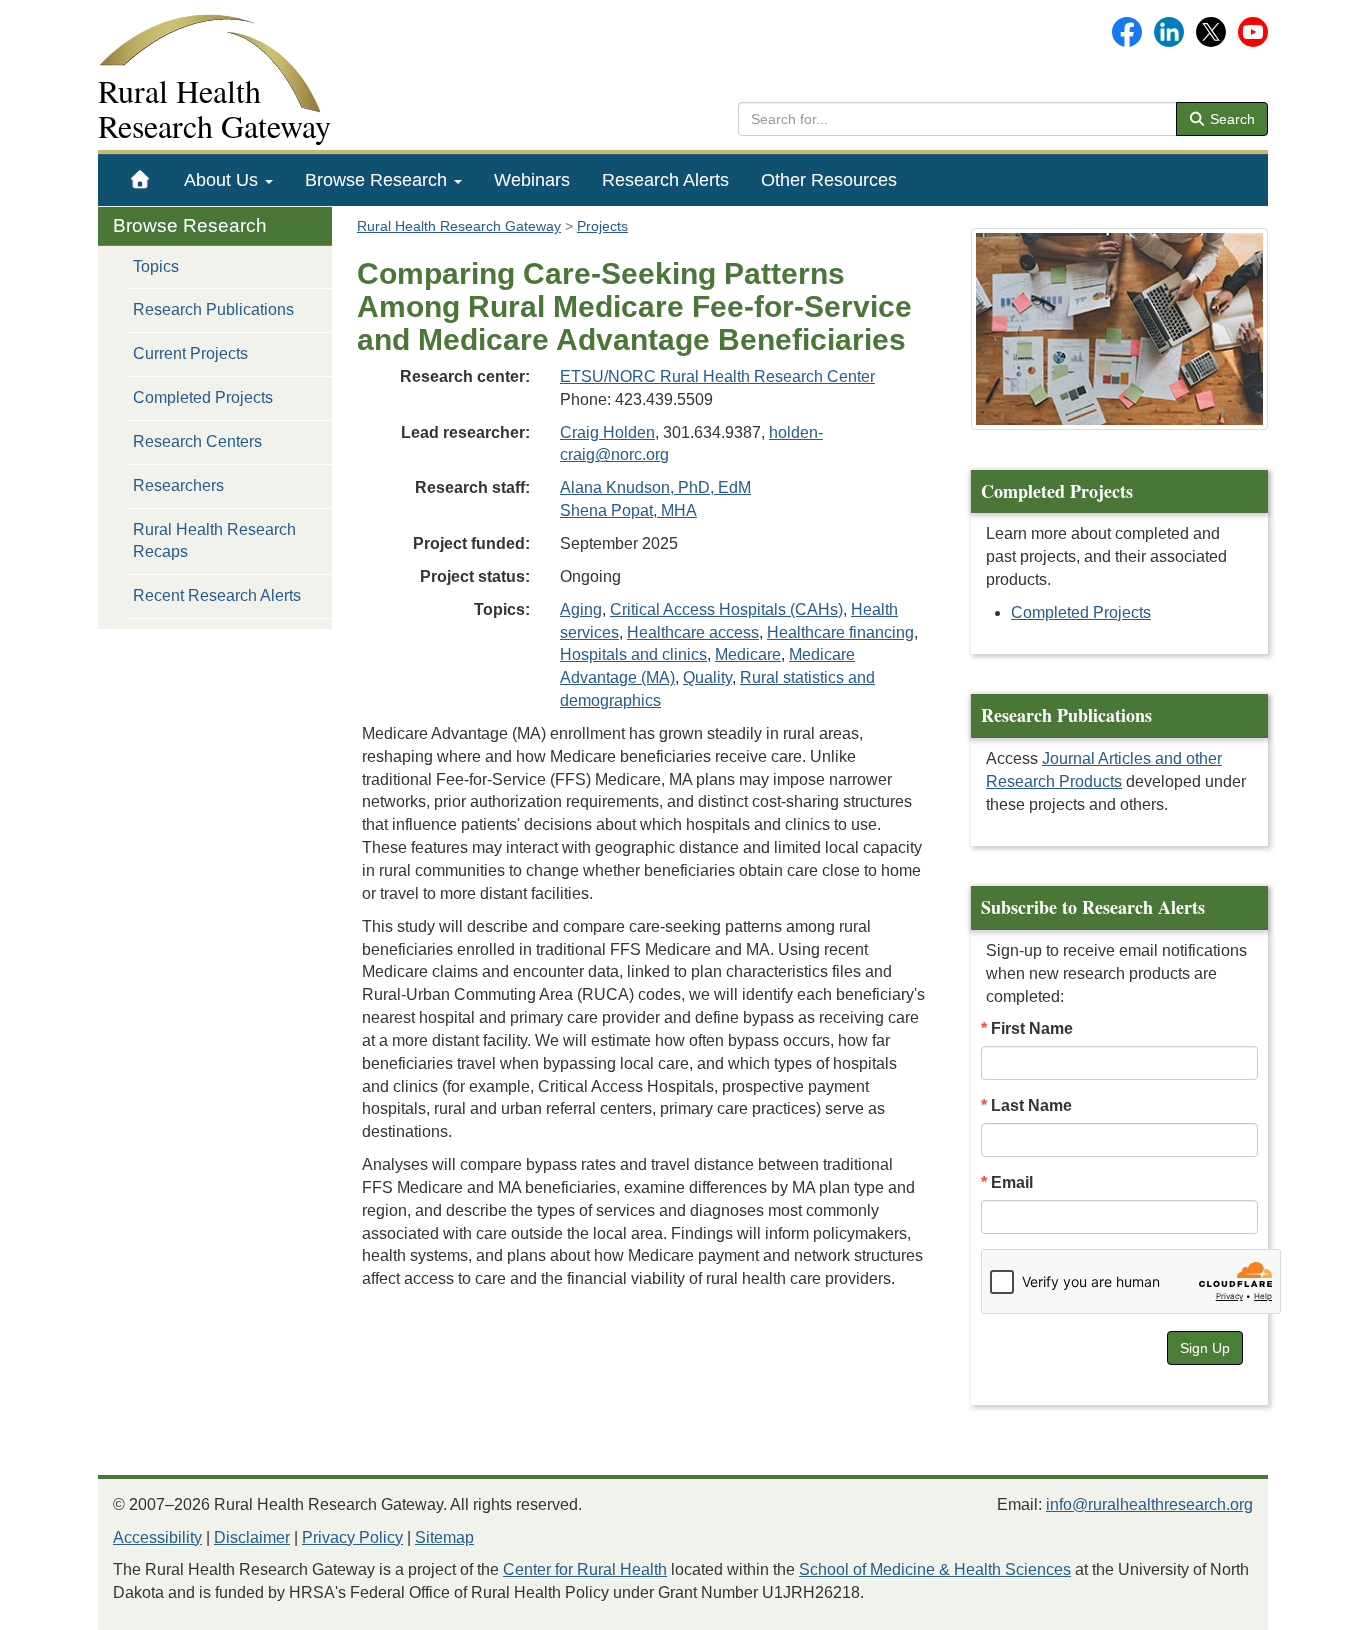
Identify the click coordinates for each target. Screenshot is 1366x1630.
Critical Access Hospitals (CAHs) (726, 609)
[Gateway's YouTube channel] (1253, 30)
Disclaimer (252, 1537)
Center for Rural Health (585, 1569)
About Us (223, 180)
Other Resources (829, 180)
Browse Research (378, 180)
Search (1230, 119)
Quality (707, 677)
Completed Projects (203, 397)
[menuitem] (140, 180)
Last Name (1031, 1105)
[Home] (140, 180)
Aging (581, 609)
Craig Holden (607, 432)
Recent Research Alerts (217, 595)
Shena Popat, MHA (628, 510)
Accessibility (157, 1537)
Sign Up (1205, 1348)
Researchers (178, 485)
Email (1012, 1182)
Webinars (532, 180)
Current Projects (190, 353)
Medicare (748, 654)
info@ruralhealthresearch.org (1149, 1504)
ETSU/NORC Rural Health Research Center (717, 376)
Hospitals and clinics (633, 654)
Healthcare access (693, 632)
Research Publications (213, 309)
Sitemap (444, 1537)
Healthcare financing (840, 632)
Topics (156, 266)
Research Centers (197, 441)
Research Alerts (665, 180)
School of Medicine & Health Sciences (935, 1569)
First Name (1032, 1028)
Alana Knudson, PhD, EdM (655, 487)
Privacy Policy (352, 1537)
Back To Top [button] (1301, 1605)
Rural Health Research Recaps (214, 541)
